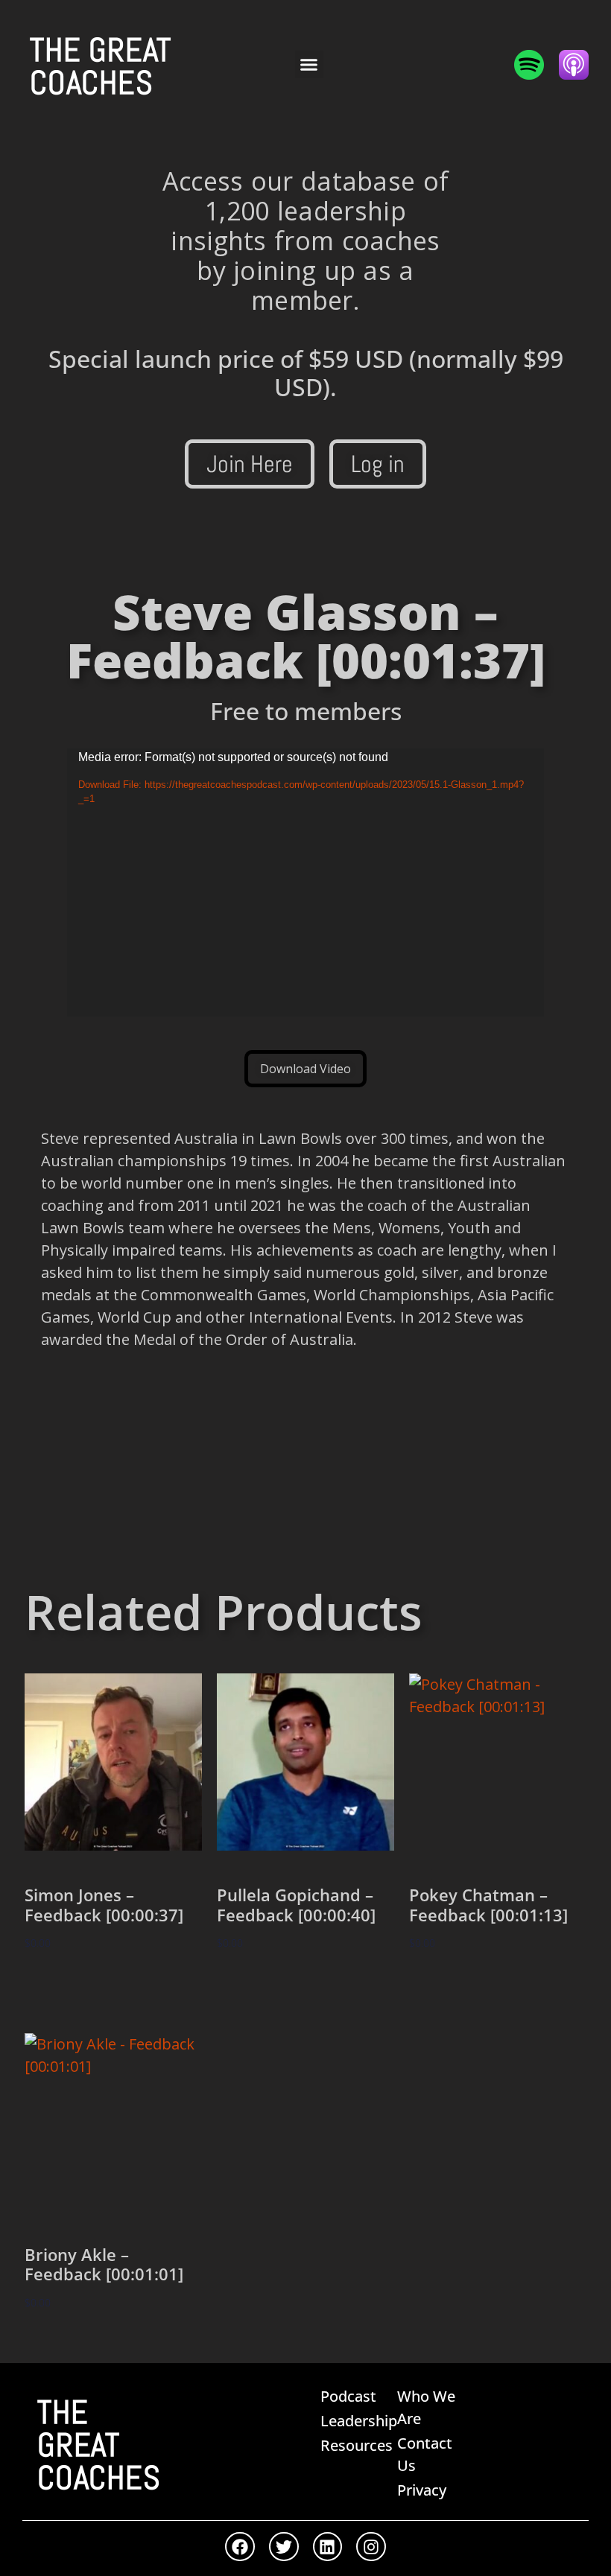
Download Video (305, 1069)
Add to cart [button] (75, 1987)
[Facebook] (240, 2547)
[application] (305, 882)
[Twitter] (284, 2547)
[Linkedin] (328, 2547)
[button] (309, 65)
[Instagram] (371, 2547)
